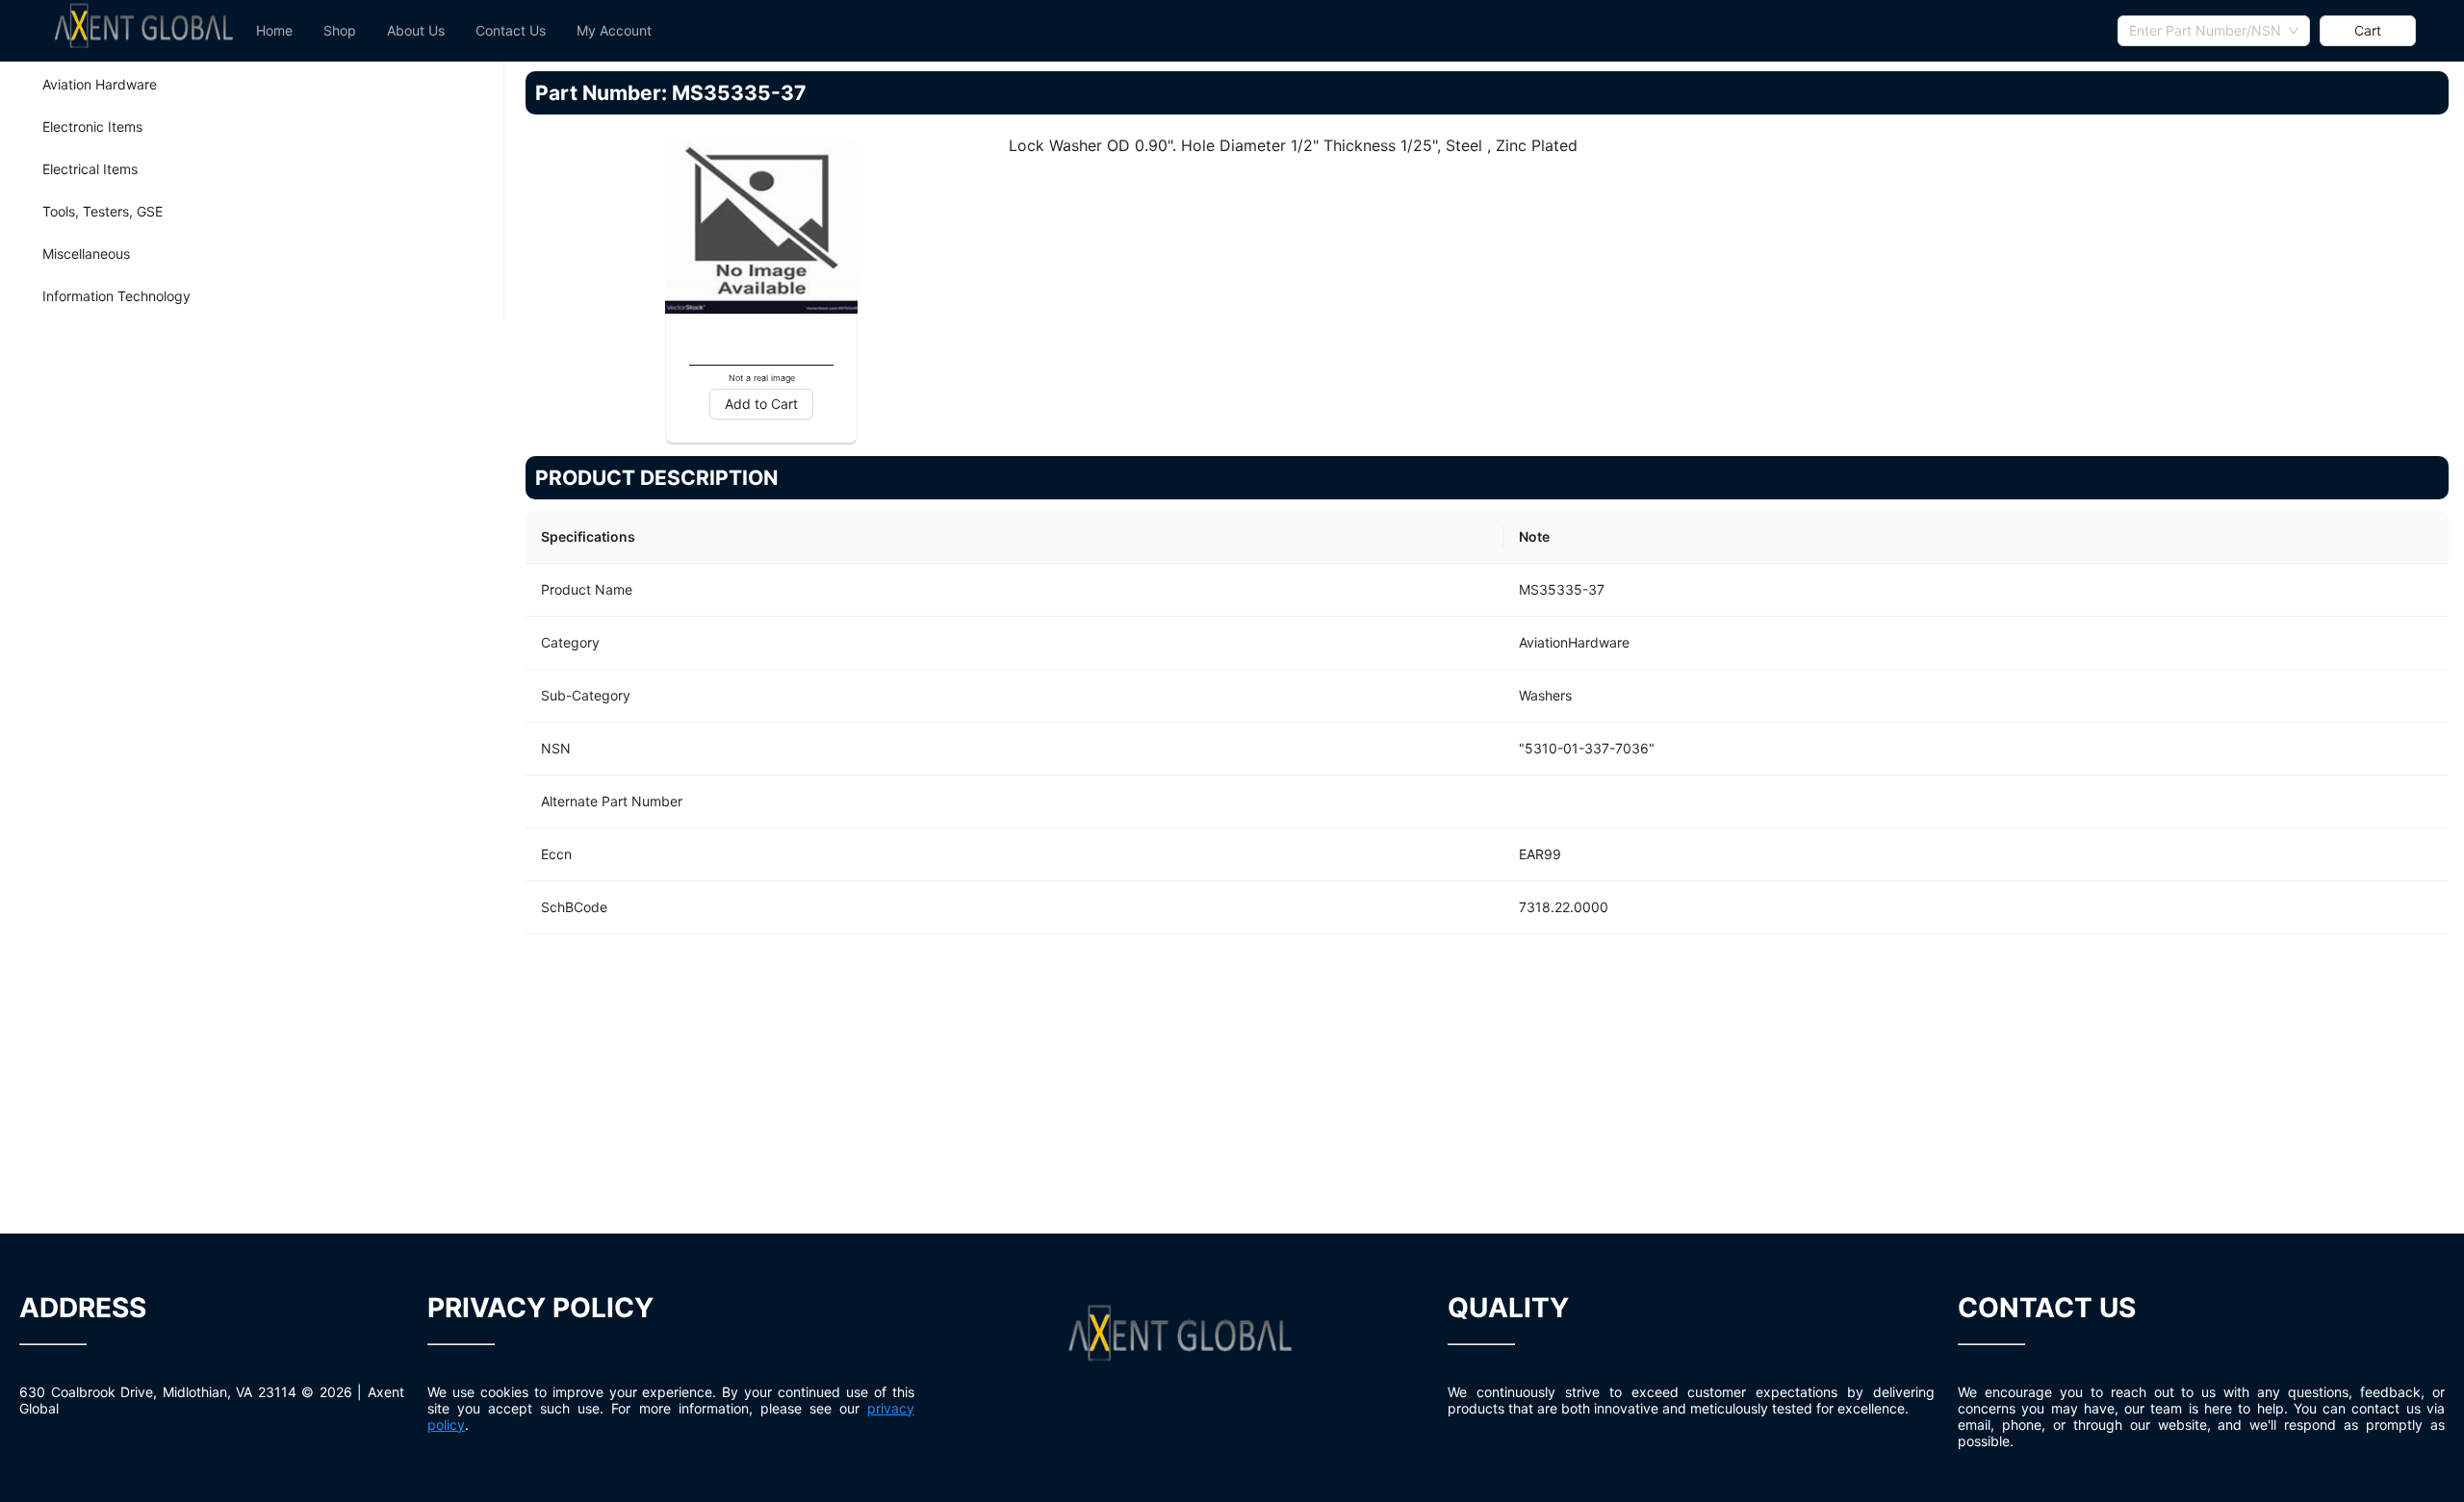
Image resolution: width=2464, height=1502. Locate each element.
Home (274, 30)
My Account (614, 30)
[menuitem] (274, 31)
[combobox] (2214, 31)
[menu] (1179, 31)
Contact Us (511, 30)
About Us (416, 30)
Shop (340, 30)
